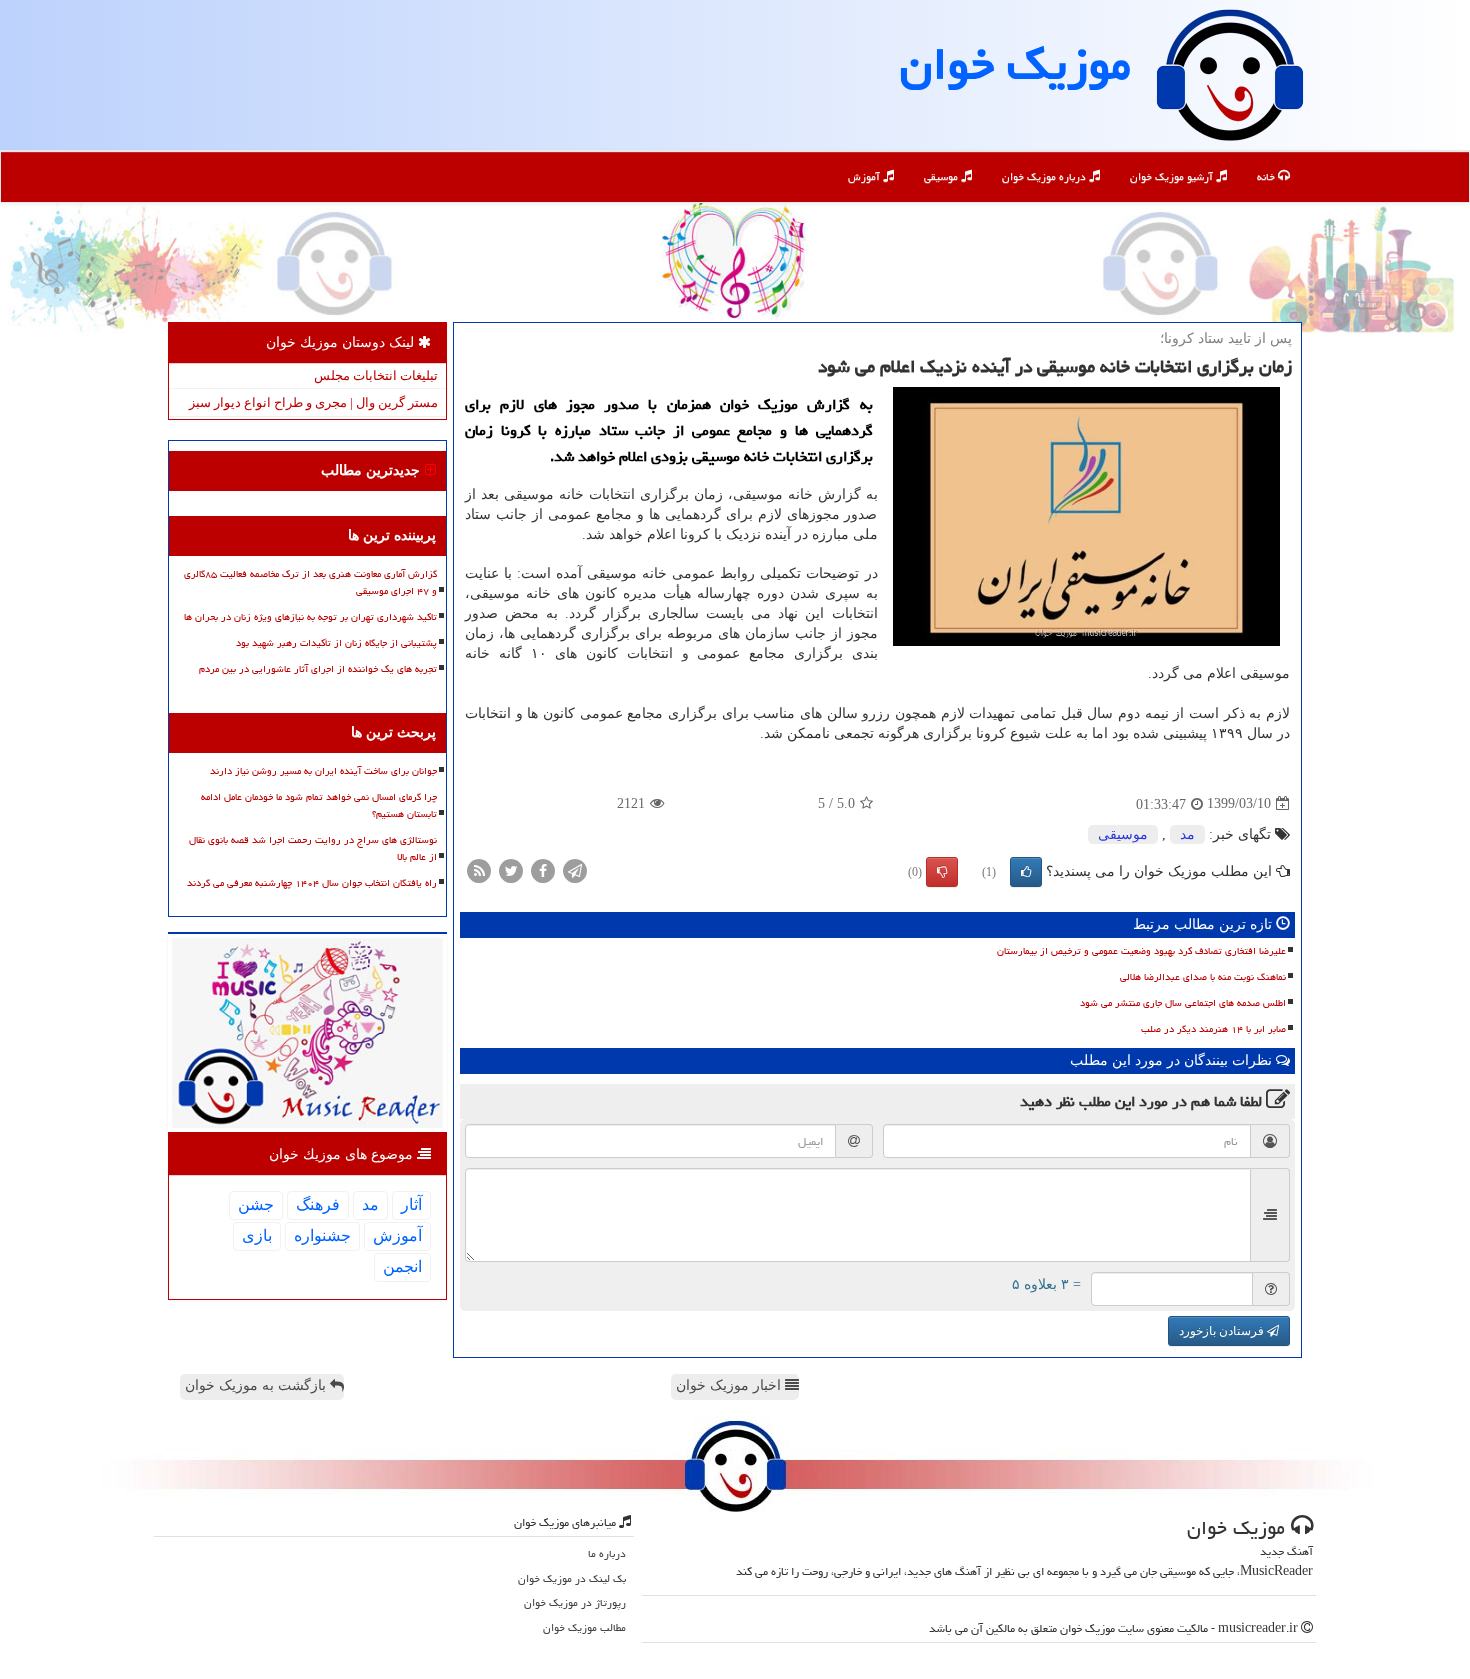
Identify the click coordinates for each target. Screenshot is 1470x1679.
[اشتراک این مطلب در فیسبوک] (543, 869)
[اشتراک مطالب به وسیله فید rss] (479, 869)
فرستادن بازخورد (1223, 1331)
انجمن (402, 1266)
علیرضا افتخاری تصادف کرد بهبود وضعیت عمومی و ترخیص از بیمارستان (1141, 951)
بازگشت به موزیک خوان (257, 1385)
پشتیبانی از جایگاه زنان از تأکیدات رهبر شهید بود (336, 643)
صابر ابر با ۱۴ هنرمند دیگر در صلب (1213, 1029)
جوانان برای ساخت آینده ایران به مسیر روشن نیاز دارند (323, 771)
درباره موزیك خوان (1045, 176)
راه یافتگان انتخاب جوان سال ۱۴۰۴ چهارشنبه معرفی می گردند (312, 883)
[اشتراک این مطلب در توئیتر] (511, 869)
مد (1187, 834)
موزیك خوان (1015, 64)
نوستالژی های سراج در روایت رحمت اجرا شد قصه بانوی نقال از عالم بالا (313, 848)
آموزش (865, 176)
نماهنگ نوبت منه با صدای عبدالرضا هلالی (1203, 977)
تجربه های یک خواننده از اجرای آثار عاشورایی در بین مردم (318, 669)
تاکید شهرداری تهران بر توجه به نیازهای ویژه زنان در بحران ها (310, 617)
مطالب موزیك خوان (584, 1627)
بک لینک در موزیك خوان (572, 1578)
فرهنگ (318, 1204)
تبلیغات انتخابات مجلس (376, 375)
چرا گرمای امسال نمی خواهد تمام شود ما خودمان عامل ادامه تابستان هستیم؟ (319, 805)
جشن (256, 1204)
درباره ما (607, 1553)
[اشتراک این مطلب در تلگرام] (575, 869)
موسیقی (942, 176)
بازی (257, 1235)
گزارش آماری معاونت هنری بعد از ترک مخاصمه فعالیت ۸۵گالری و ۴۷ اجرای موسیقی (310, 582)
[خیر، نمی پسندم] (942, 872)
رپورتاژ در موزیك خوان (575, 1602)
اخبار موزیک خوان (730, 1385)
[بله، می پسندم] (1026, 872)
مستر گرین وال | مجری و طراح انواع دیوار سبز (313, 402)
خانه (1267, 176)
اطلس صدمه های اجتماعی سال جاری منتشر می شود (1183, 1003)
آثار (411, 1204)
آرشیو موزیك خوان (1173, 176)
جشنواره (322, 1235)
